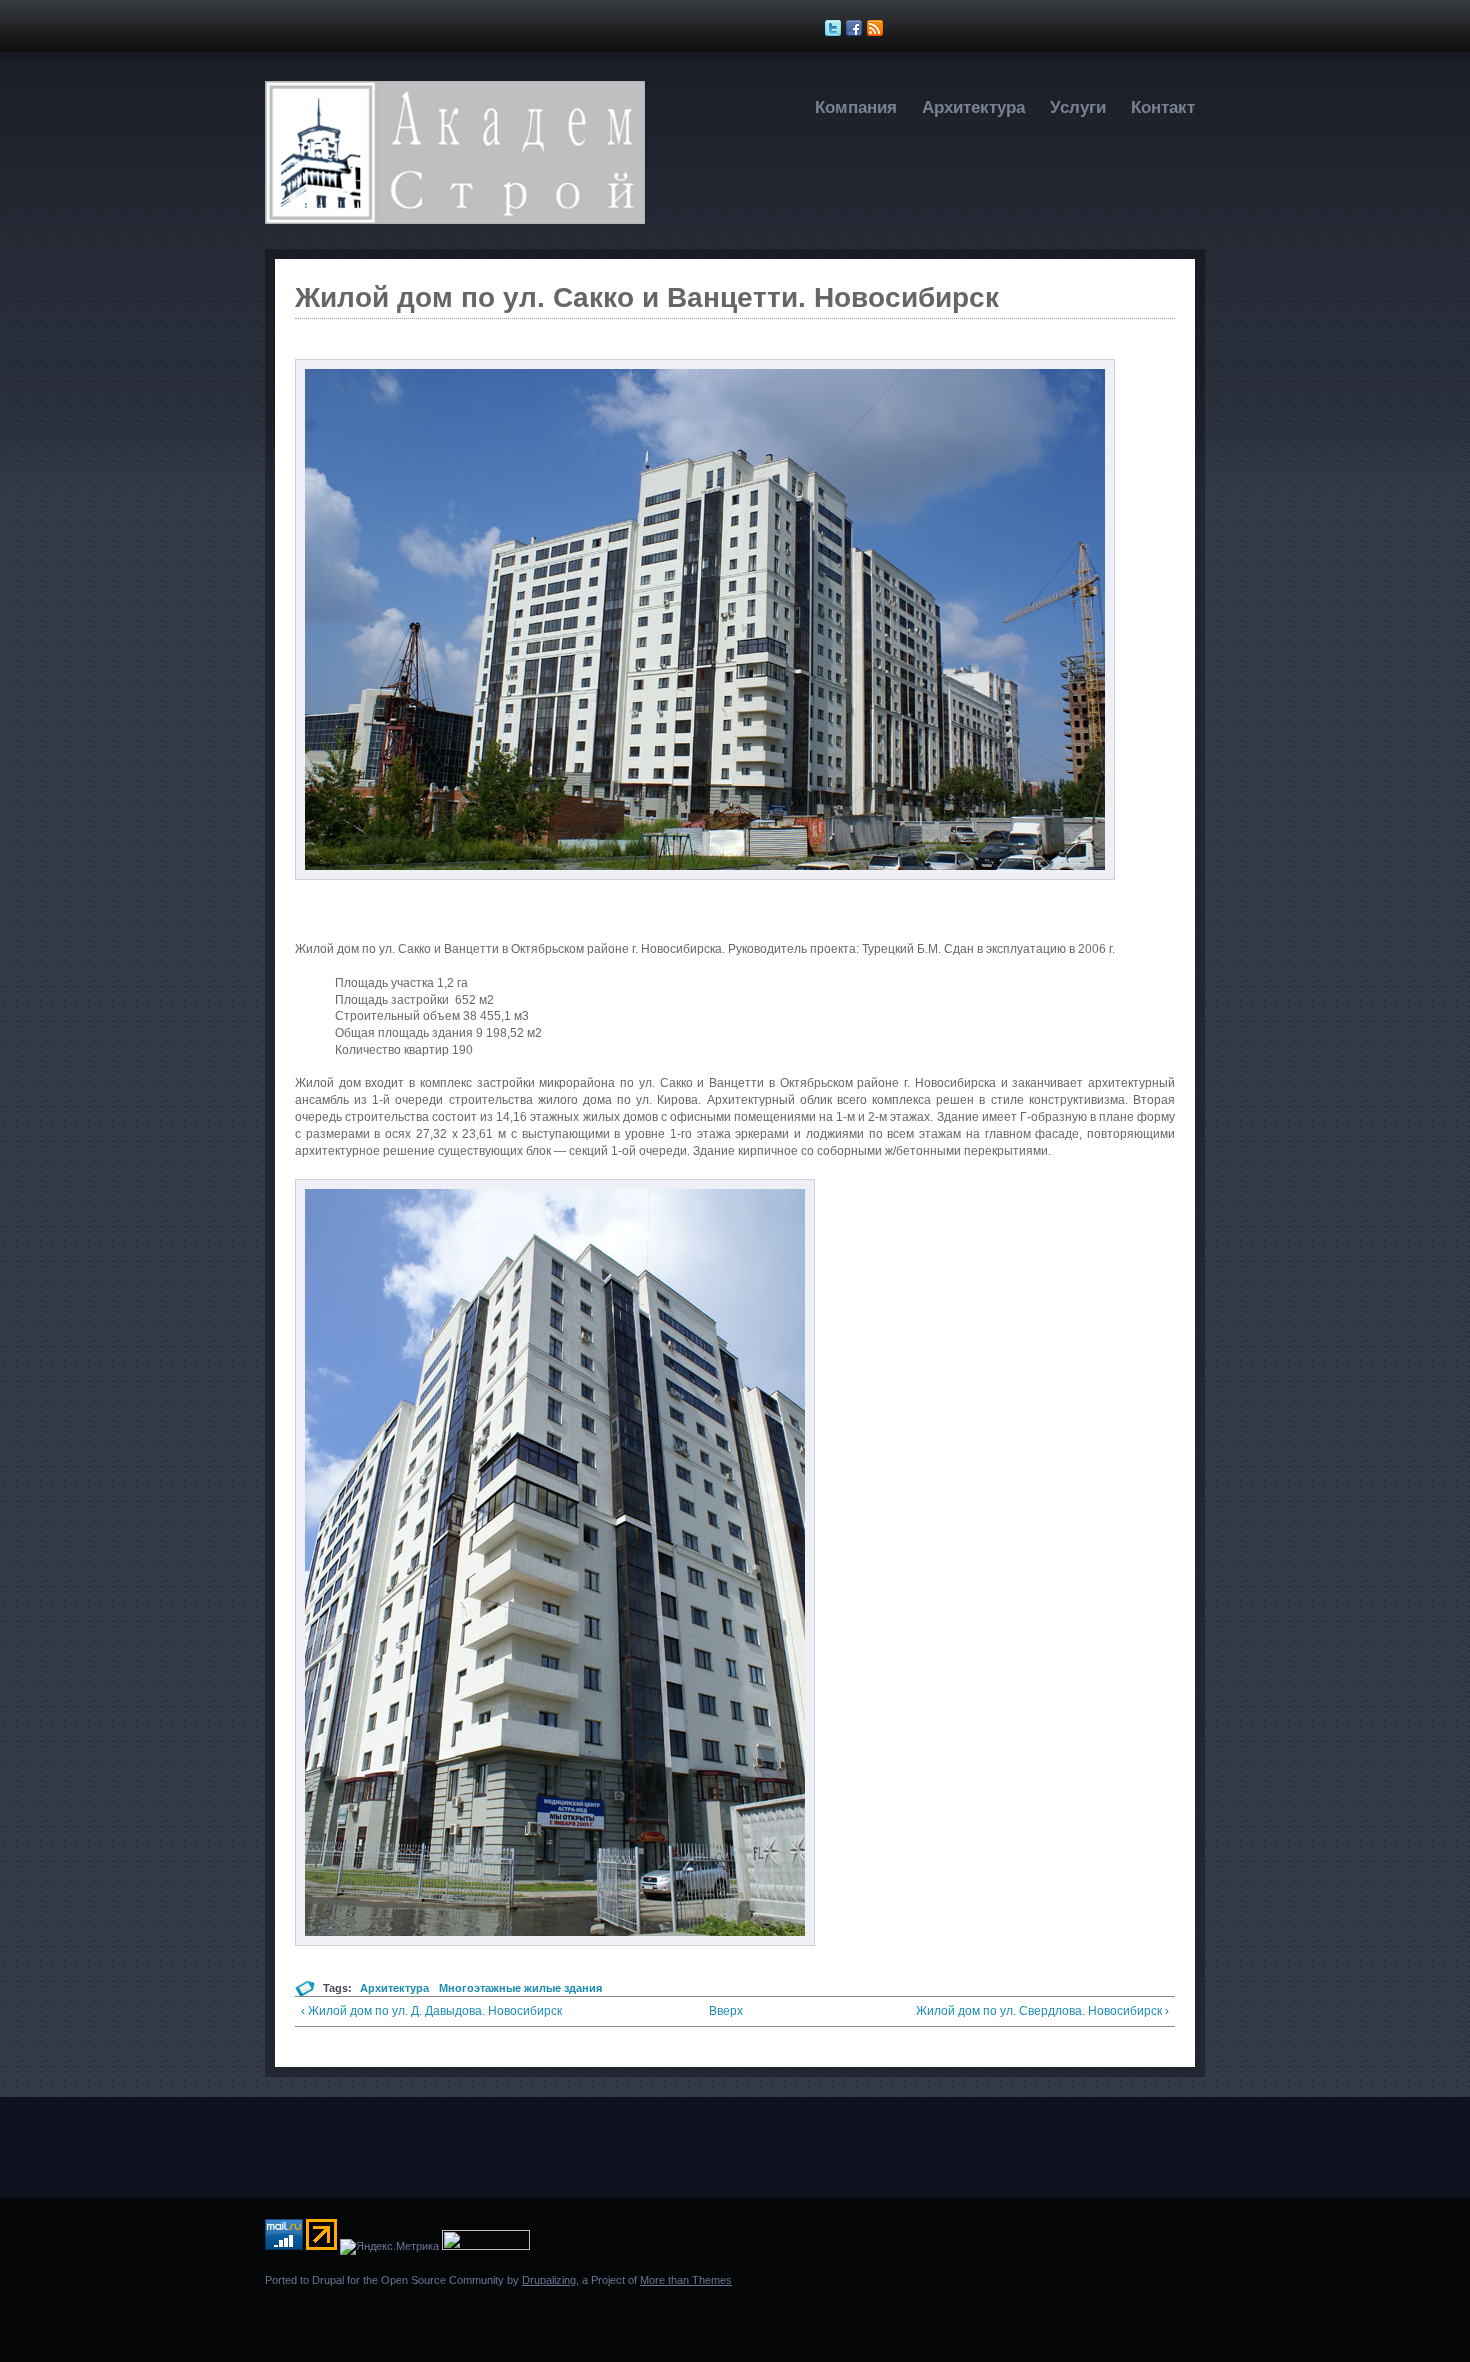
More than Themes (686, 2280)
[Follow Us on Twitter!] (835, 28)
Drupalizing (549, 2280)
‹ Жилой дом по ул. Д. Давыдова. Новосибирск (431, 2011)
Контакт (1163, 107)
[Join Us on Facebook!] (856, 28)
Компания (856, 107)
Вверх (726, 2011)
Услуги (1078, 107)
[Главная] (455, 220)
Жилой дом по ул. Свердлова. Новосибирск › (1042, 2011)
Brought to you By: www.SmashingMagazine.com (342, 2315)
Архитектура (973, 107)
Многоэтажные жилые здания (520, 1988)
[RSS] (877, 28)
